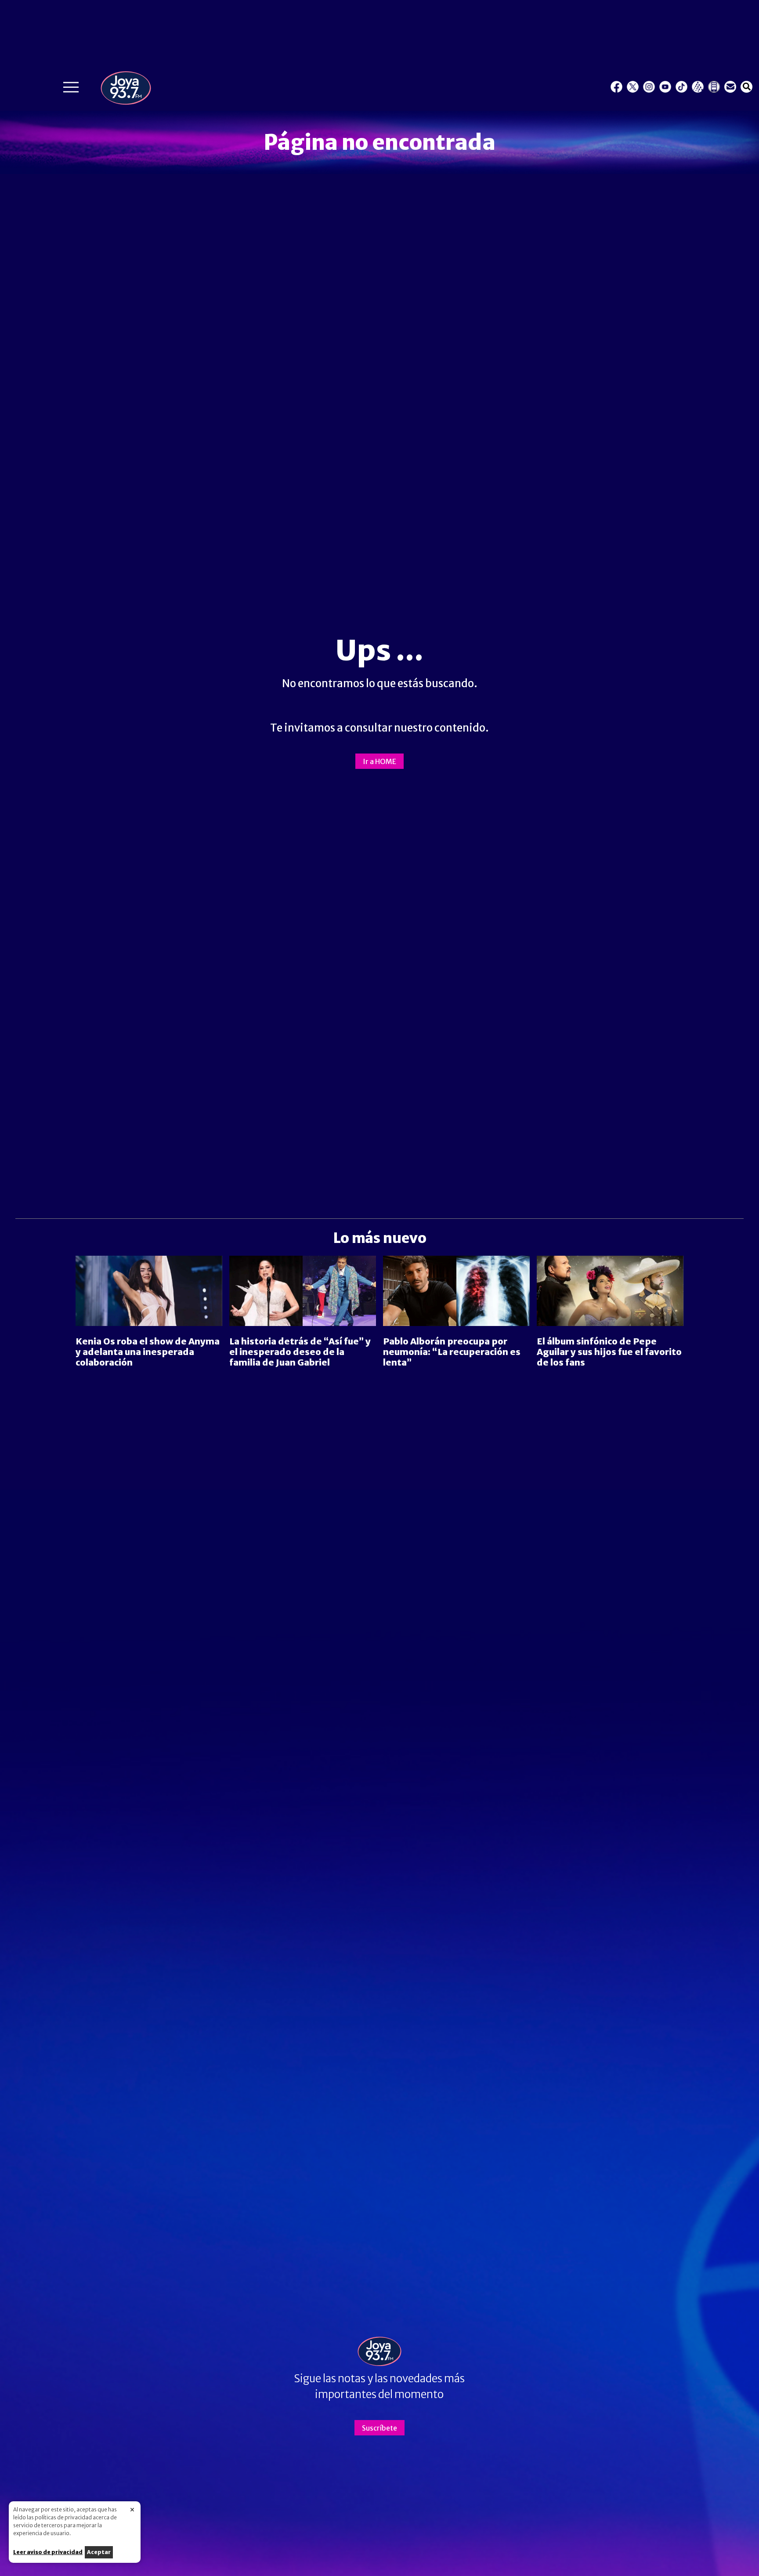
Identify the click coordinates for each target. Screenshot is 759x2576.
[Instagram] (649, 87)
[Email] (730, 87)
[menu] (71, 89)
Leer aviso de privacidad (48, 2552)
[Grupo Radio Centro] (698, 87)
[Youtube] (665, 87)
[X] (633, 87)
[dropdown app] (714, 87)
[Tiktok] (681, 87)
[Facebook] (616, 87)
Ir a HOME (379, 761)
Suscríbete (379, 2428)
